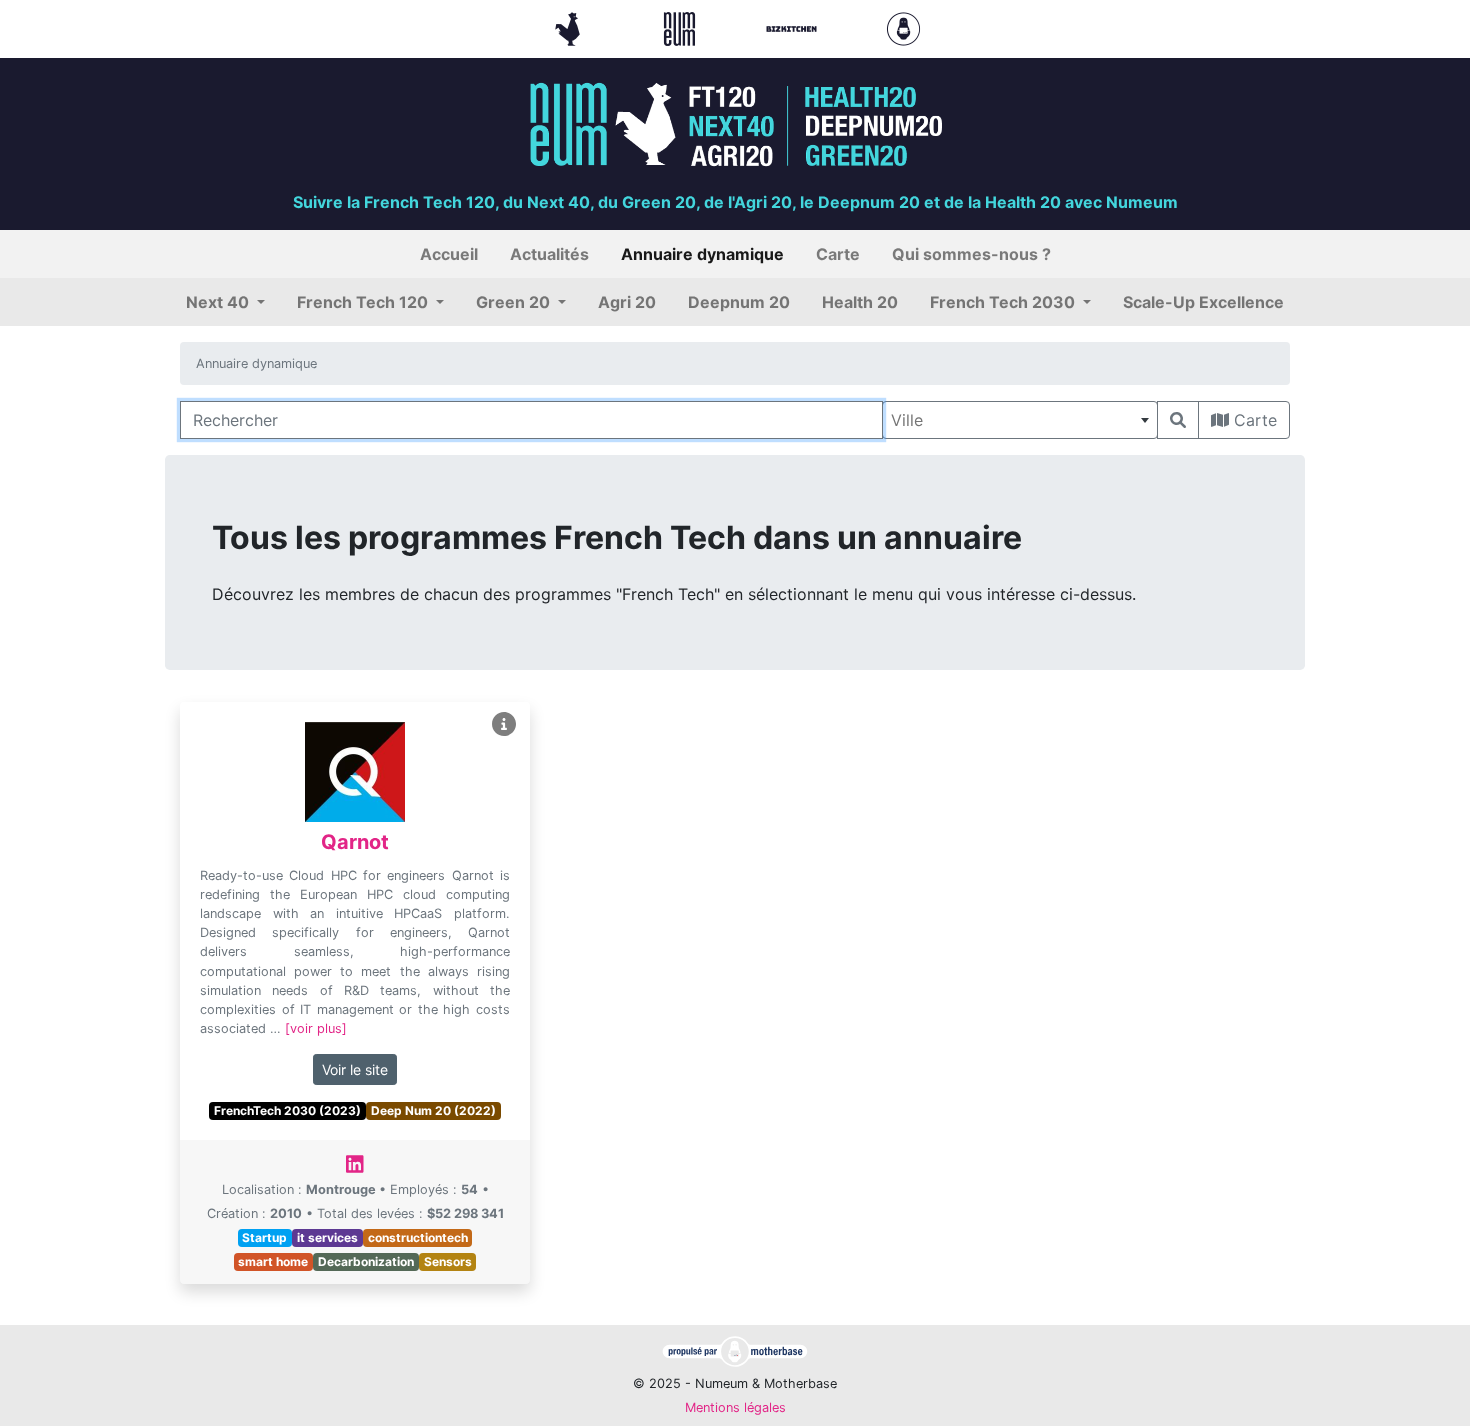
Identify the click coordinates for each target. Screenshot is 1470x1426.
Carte (1253, 420)
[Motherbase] (903, 27)
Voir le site (355, 1069)
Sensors (448, 1261)
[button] (225, 302)
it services (327, 1237)
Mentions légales (735, 1407)
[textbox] (1020, 420)
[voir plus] (316, 1028)
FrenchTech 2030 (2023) (287, 1110)
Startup (264, 1237)
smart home (273, 1261)
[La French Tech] (570, 27)
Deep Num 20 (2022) (433, 1110)
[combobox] (1020, 420)
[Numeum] (682, 27)
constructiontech (418, 1237)
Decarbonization (366, 1261)
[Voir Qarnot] (504, 724)
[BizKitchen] (794, 27)
